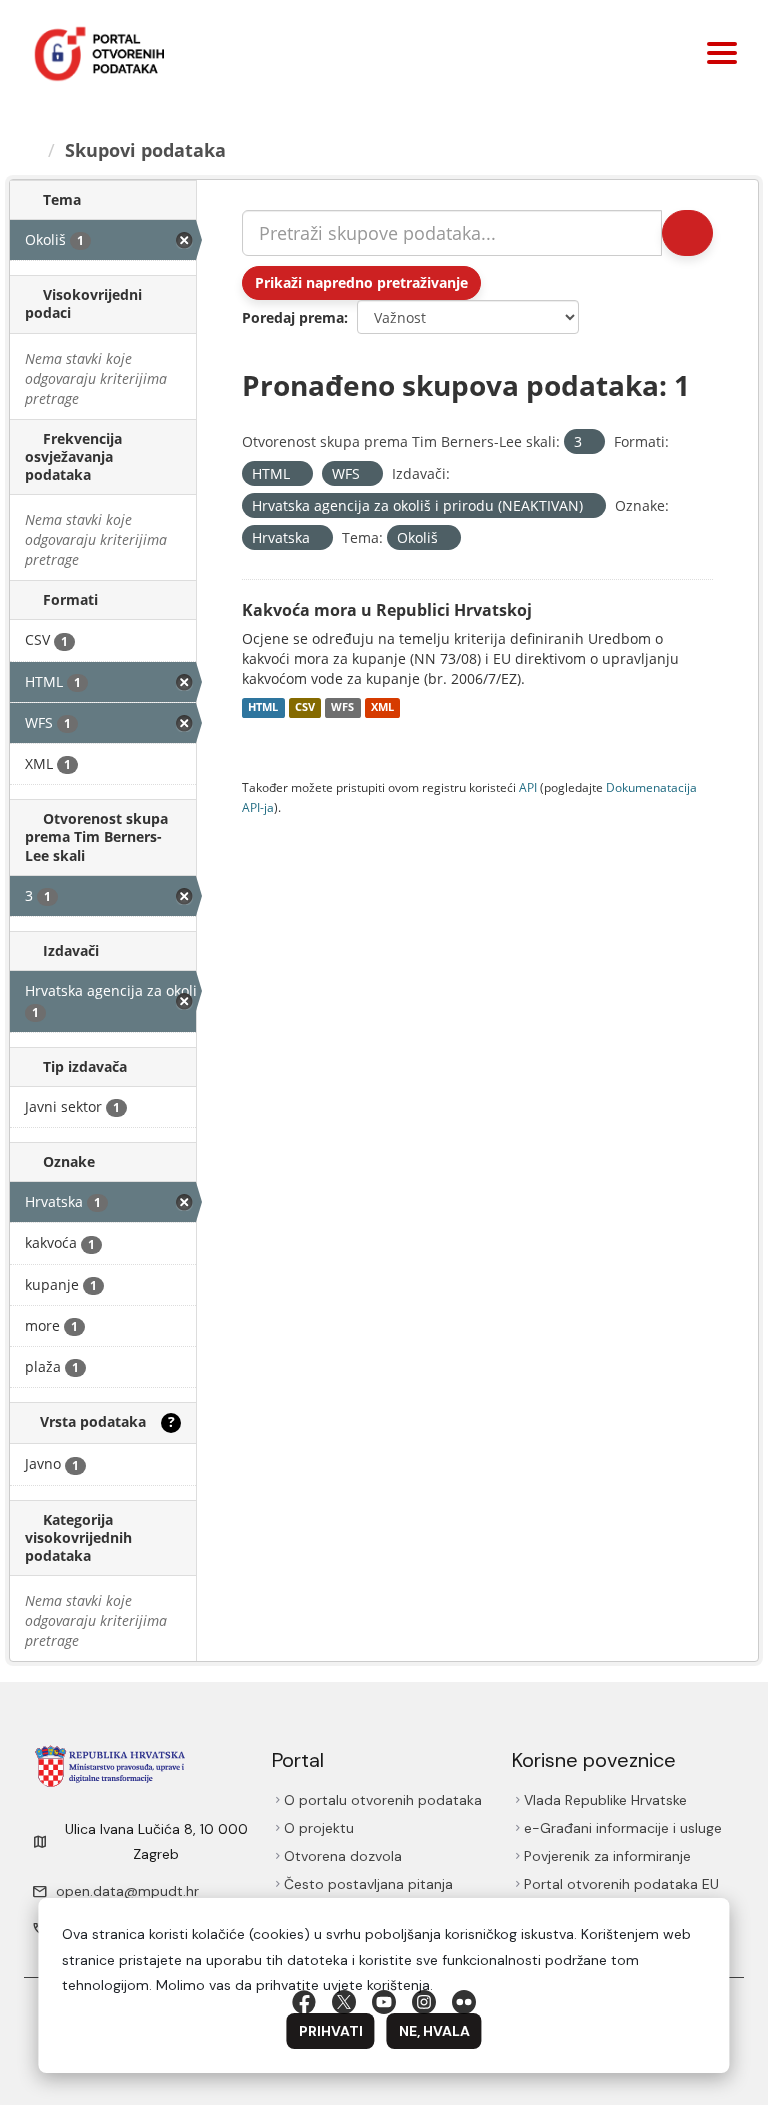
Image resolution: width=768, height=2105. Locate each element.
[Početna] (31, 150)
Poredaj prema (293, 317)
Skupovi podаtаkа (145, 150)
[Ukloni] (590, 442)
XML (382, 708)
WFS (342, 708)
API (528, 787)
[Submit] (687, 233)
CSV (305, 708)
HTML (263, 708)
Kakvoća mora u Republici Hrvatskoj (387, 610)
